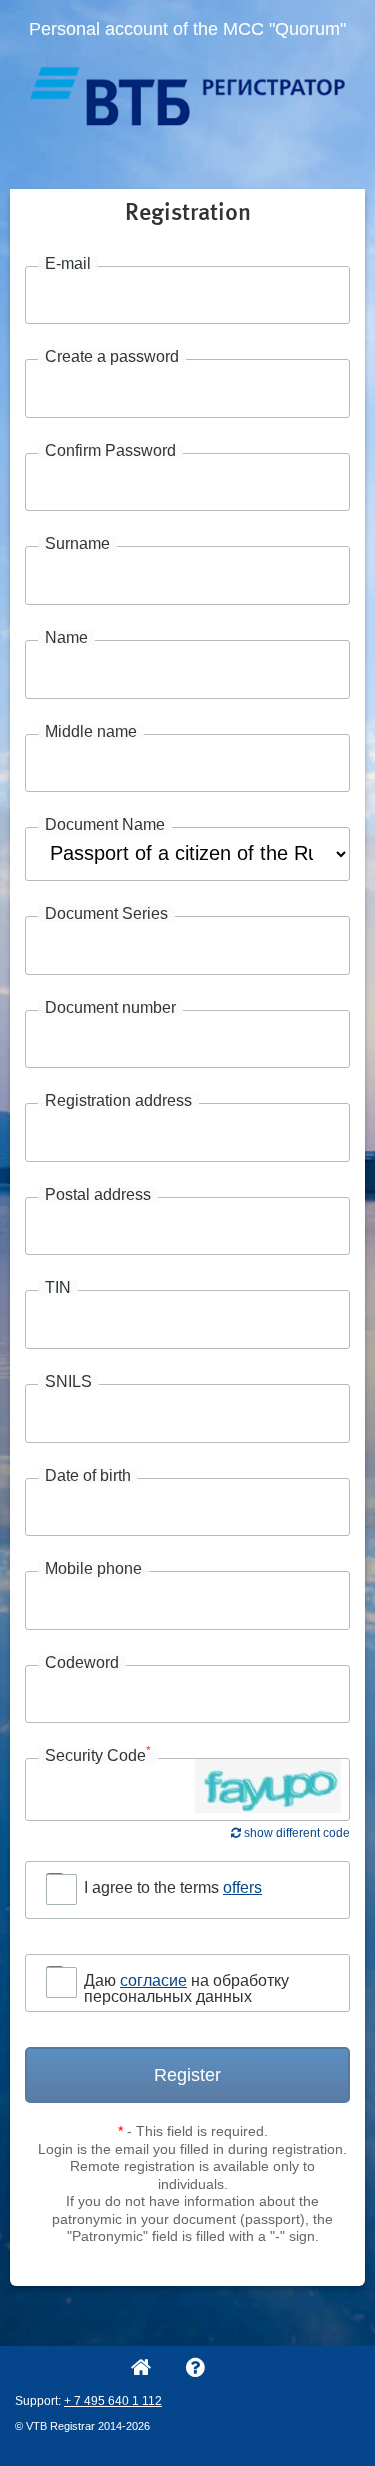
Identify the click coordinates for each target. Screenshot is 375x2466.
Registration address (118, 1101)
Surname (77, 544)
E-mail (68, 264)
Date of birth (88, 1476)
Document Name (105, 825)
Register (187, 2075)
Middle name (91, 732)
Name (66, 638)
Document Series (106, 914)
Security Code (98, 1756)
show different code (295, 1833)
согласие (153, 1980)
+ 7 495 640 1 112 (113, 2401)
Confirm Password (110, 451)
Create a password (112, 357)
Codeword (82, 1663)
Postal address (98, 1195)
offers (242, 1887)
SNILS (68, 1382)
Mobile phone (93, 1569)
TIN (58, 1288)
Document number (110, 1008)
